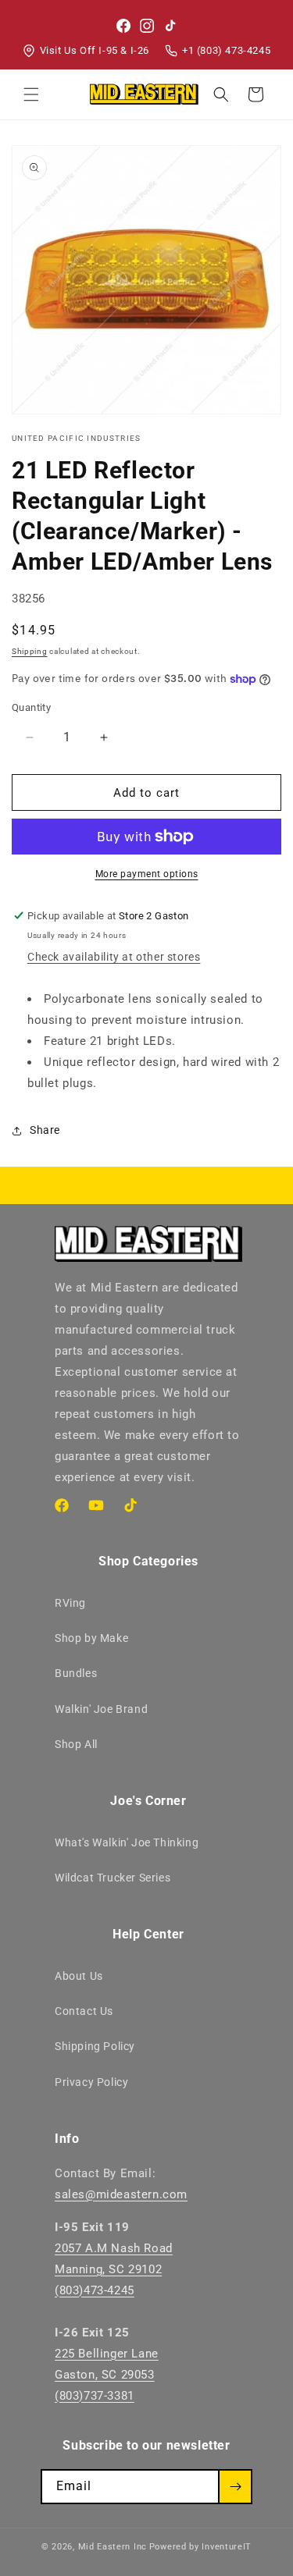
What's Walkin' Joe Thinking (127, 1842)
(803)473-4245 (95, 2290)
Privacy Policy (91, 2082)
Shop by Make (91, 1638)
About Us (79, 1976)
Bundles (76, 1673)
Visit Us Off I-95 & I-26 (95, 50)
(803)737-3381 (95, 2396)
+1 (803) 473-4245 (226, 50)
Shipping (30, 651)
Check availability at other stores (114, 957)
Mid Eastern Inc (113, 2547)
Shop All (76, 1744)
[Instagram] (147, 26)
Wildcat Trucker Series (113, 1878)
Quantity (31, 707)
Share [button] (45, 1130)
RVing (70, 1603)
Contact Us (84, 2011)
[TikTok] (170, 26)
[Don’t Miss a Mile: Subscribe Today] (235, 2487)
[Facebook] (123, 26)
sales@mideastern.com (121, 2194)
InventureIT (227, 2547)
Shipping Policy (95, 2046)
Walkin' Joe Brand (101, 1709)
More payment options (147, 874)
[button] (31, 94)
